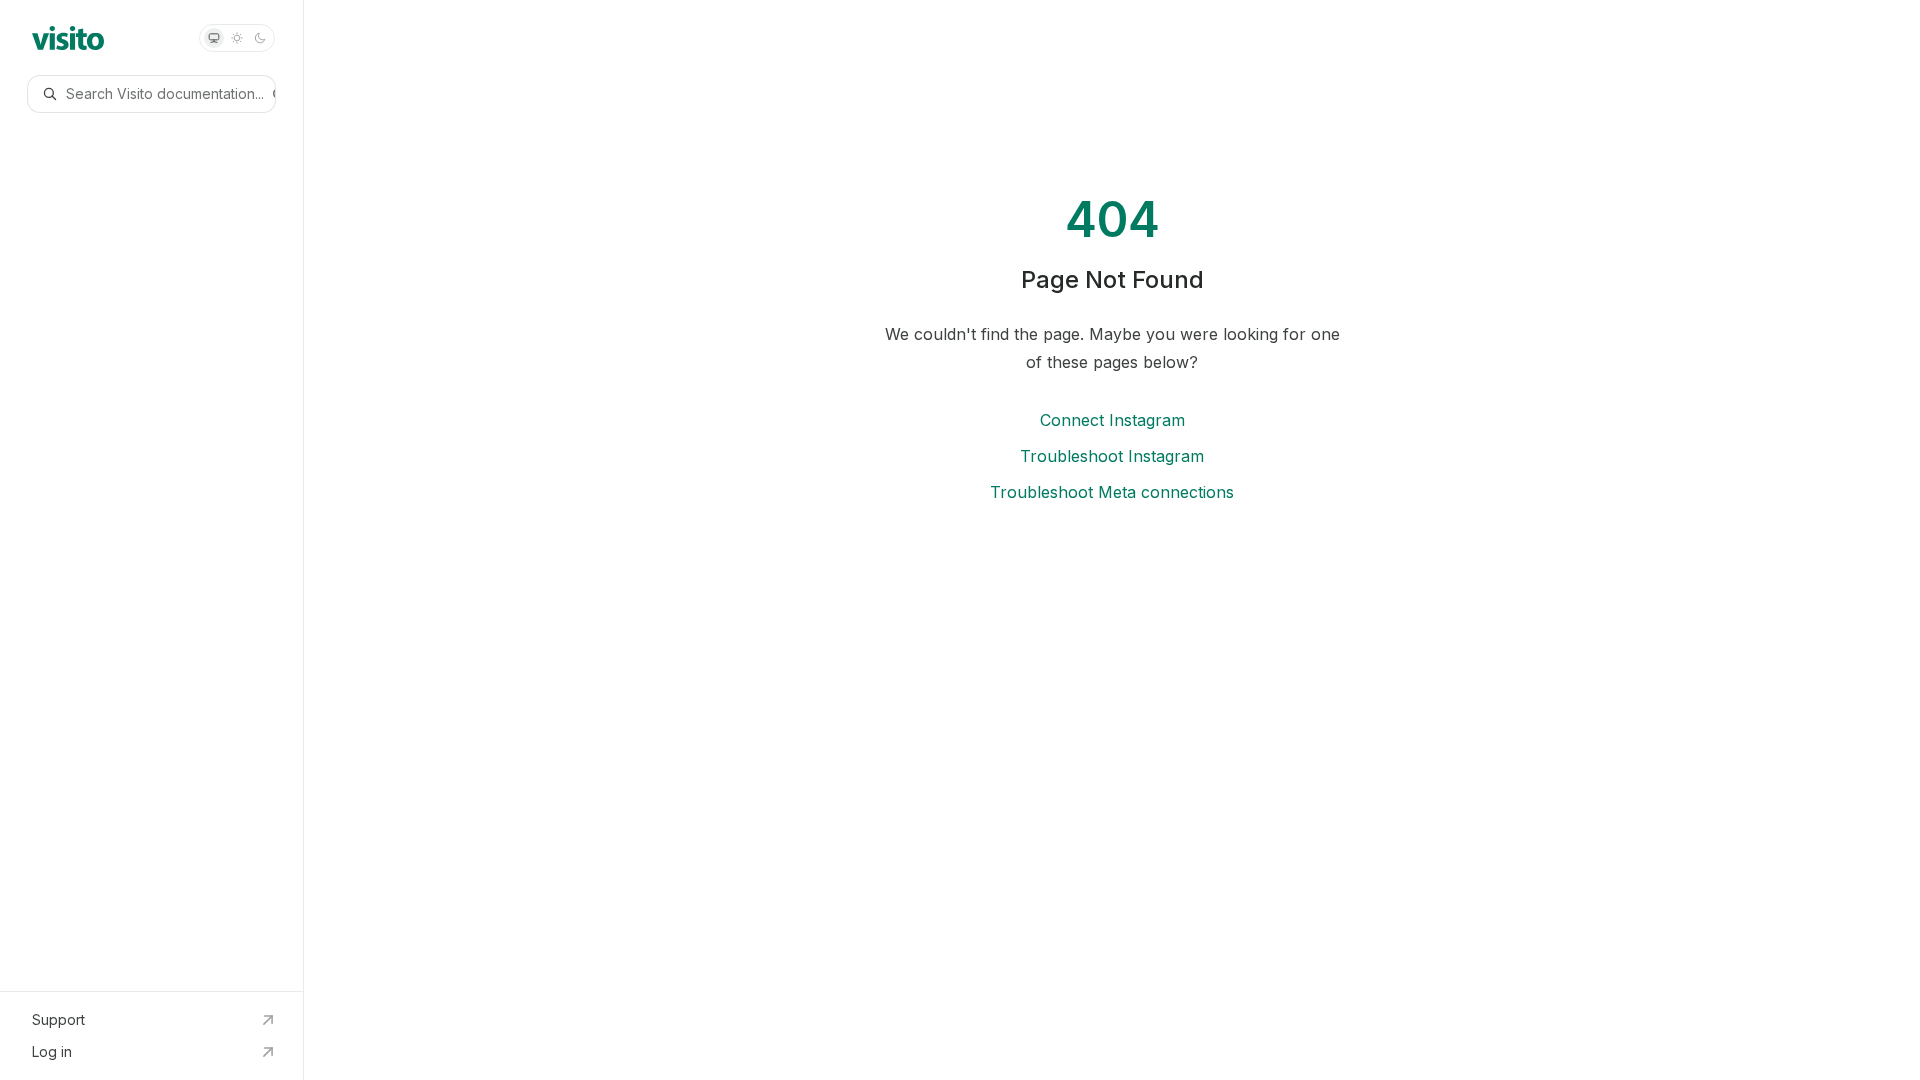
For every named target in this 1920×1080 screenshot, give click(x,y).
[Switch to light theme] (237, 38)
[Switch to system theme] (214, 38)
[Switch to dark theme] (260, 38)
